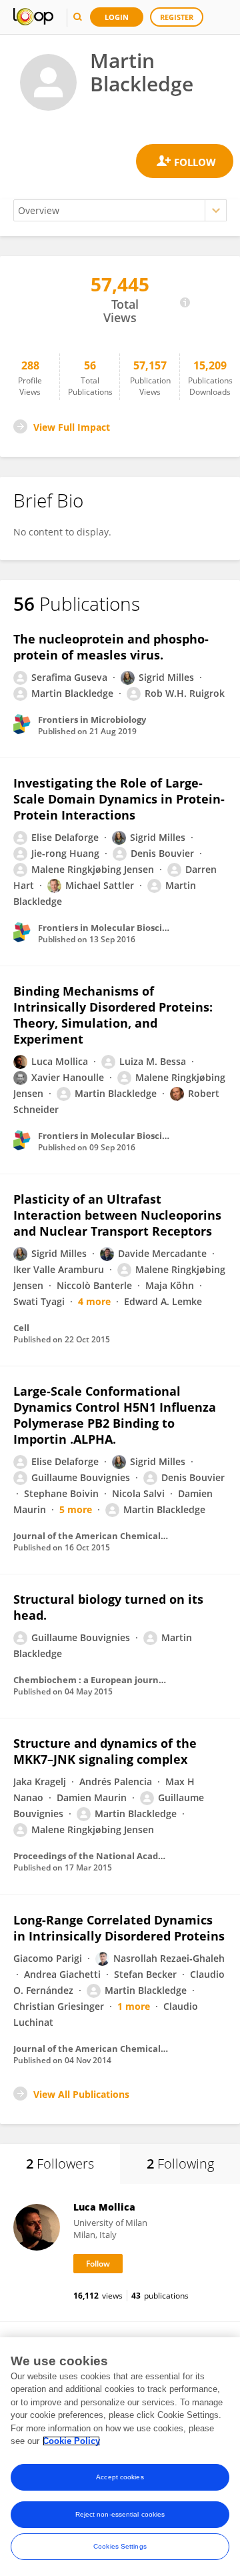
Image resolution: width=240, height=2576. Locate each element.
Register (177, 17)
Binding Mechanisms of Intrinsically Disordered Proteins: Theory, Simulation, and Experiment (113, 1015)
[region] (120, 2457)
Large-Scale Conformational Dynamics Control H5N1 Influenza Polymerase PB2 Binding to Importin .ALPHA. (115, 1415)
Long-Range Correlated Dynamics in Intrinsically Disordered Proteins (119, 1928)
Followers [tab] (60, 2164)
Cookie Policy (71, 2441)
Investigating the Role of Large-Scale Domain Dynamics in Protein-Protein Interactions (119, 799)
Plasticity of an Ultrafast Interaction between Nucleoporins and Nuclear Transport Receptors (117, 1215)
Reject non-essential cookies (120, 2514)
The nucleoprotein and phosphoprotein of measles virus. (111, 647)
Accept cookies (120, 2477)
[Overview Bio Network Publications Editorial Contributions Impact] (120, 210)
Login (117, 17)
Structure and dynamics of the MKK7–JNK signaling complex (105, 1751)
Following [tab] (180, 2164)
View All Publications (81, 2094)
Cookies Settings (120, 2546)
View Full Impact (72, 427)
